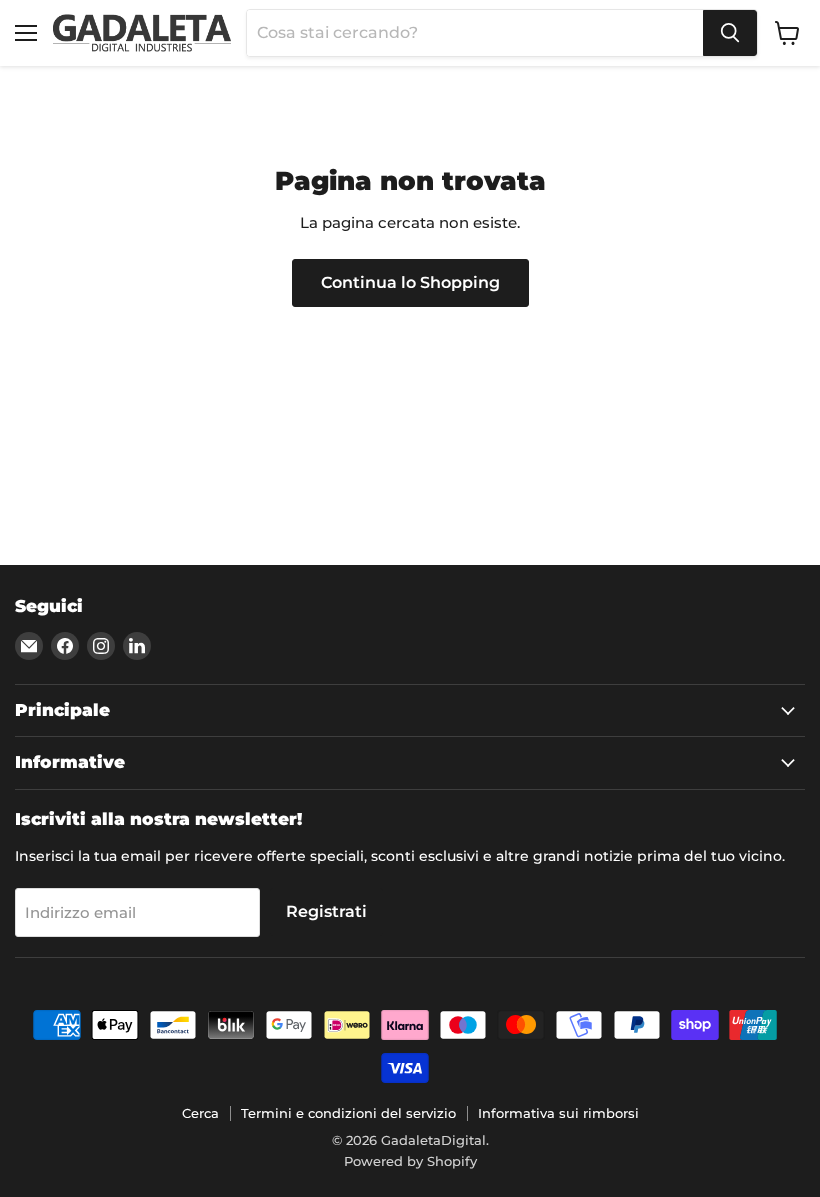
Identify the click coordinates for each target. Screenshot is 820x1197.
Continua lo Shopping (410, 282)
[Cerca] (730, 33)
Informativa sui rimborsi (558, 1113)
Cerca (200, 1113)
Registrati (326, 911)
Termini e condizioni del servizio (348, 1113)
